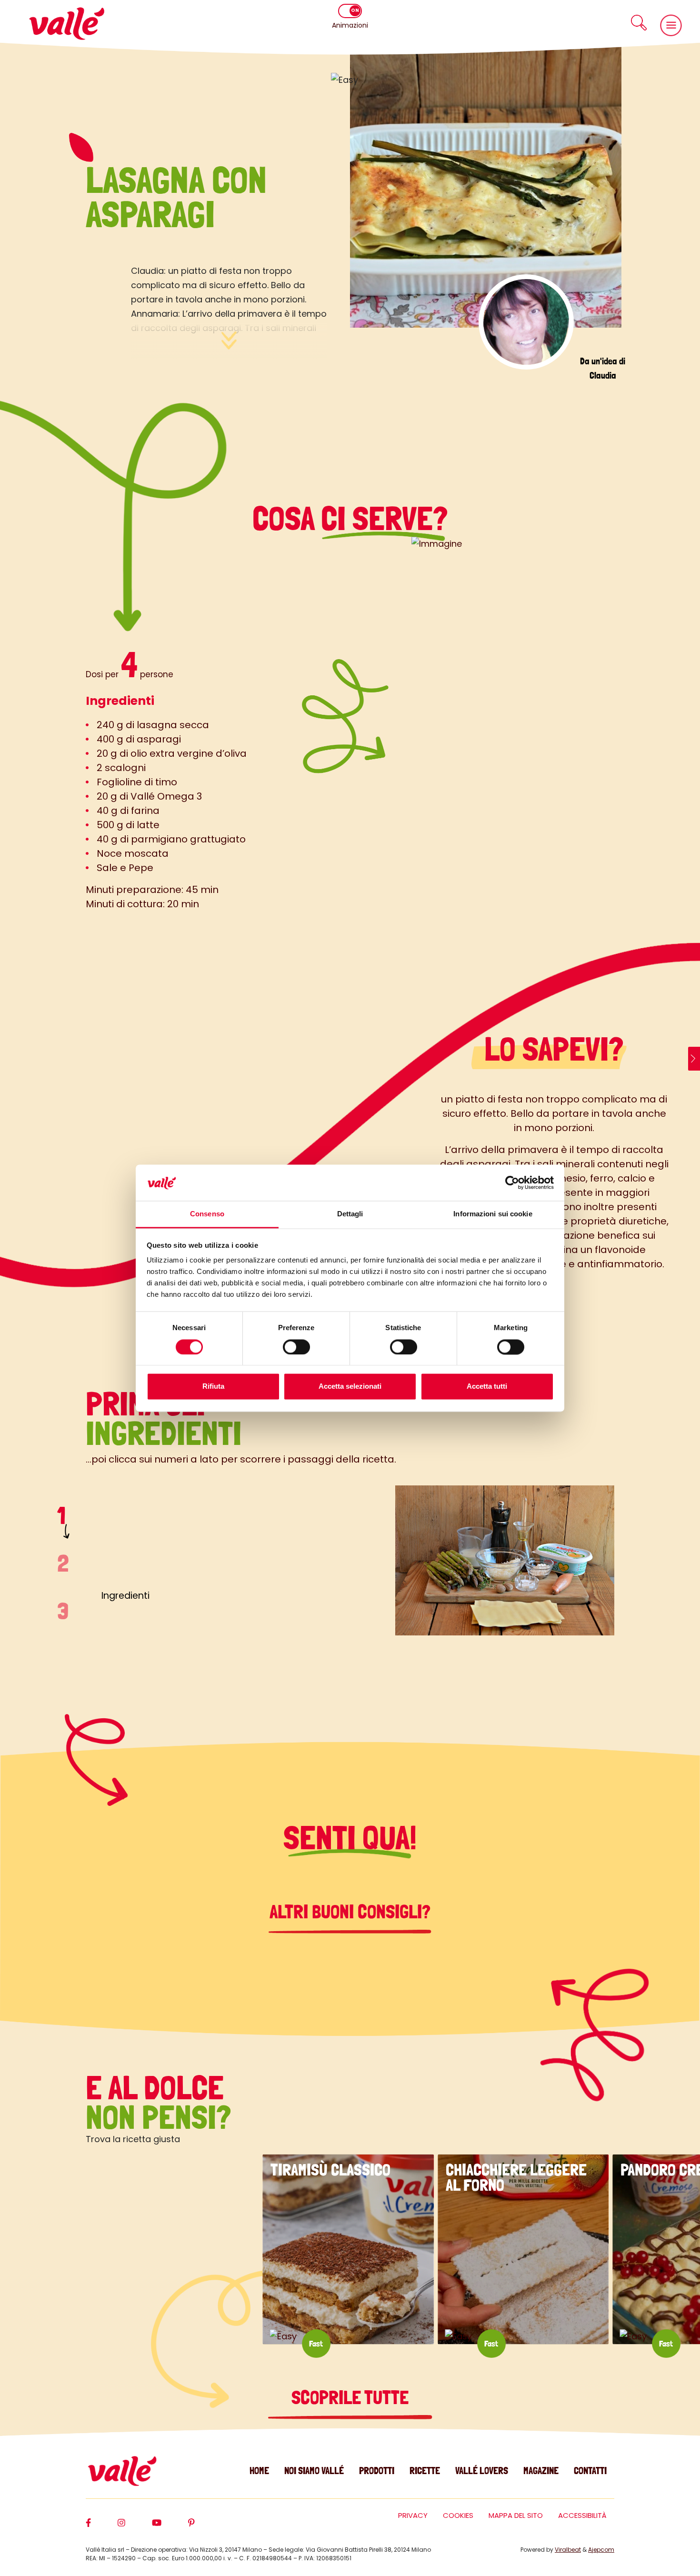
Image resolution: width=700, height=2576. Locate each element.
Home (259, 2471)
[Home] (67, 24)
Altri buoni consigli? (350, 1912)
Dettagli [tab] (350, 1214)
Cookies (458, 2515)
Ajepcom (601, 2550)
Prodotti (377, 2471)
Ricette (425, 2471)
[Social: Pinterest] (205, 2527)
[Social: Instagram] (135, 2527)
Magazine (541, 2471)
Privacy (413, 2515)
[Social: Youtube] (170, 2527)
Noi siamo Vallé (314, 2471)
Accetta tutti (487, 1387)
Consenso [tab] (207, 1214)
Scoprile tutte (350, 2397)
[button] (639, 23)
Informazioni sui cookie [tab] (493, 1214)
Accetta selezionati (350, 1387)
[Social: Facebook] (102, 2527)
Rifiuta (213, 1387)
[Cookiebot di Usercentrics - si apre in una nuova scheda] (512, 1183)
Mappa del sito (516, 2515)
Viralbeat (568, 2550)
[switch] (296, 1347)
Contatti (590, 2471)
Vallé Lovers (482, 2471)
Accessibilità (582, 2515)
